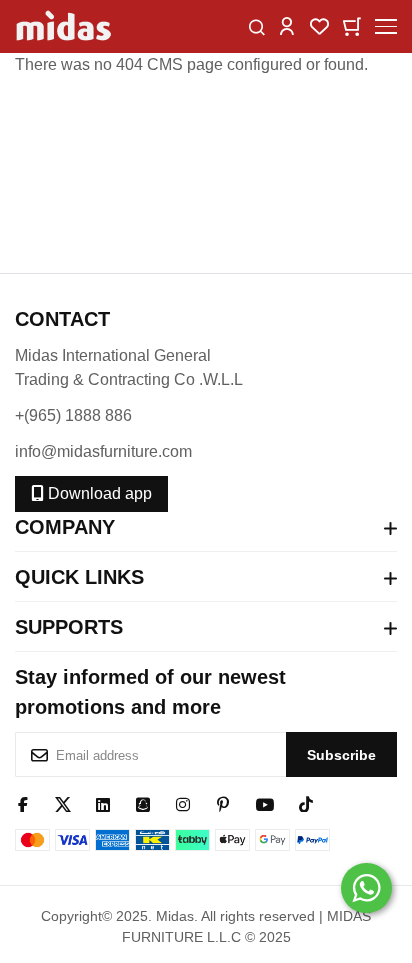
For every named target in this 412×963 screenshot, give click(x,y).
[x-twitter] (63, 803)
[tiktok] (306, 803)
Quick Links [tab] (79, 577)
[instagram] (183, 803)
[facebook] (23, 803)
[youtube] (264, 803)
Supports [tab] (69, 627)
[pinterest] (223, 803)
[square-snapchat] (143, 803)
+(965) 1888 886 (73, 415)
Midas (175, 916)
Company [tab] (65, 527)
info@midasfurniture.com (103, 451)
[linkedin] (103, 803)
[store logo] (65, 26)
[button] (287, 25)
